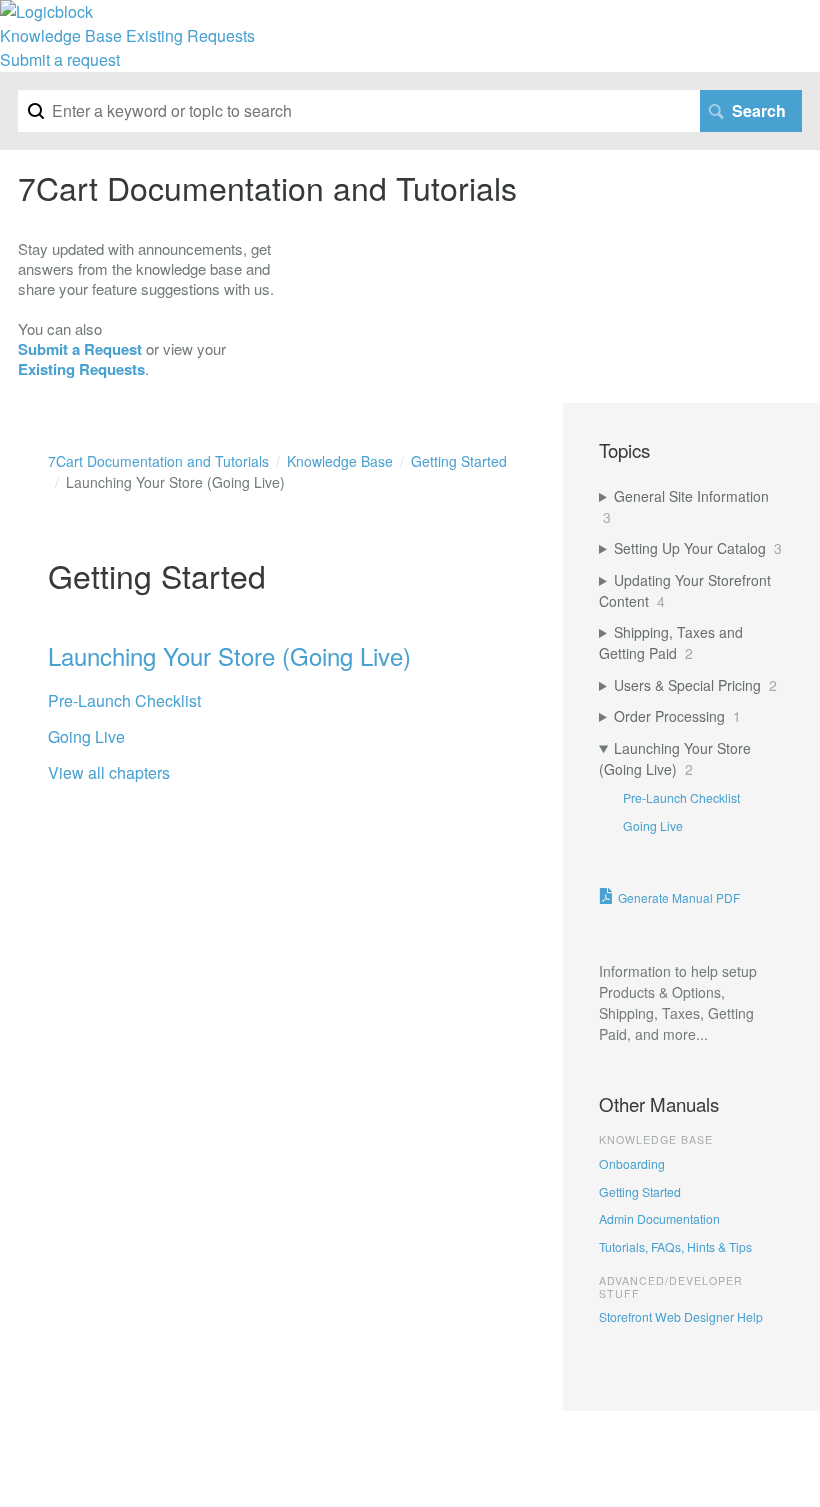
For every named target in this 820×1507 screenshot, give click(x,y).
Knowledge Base (61, 35)
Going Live (86, 736)
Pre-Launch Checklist (124, 700)
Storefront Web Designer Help (681, 1316)
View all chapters (109, 772)
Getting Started (640, 1191)
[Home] (46, 11)
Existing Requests (190, 35)
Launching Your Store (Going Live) (229, 655)
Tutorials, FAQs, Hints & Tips (675, 1246)
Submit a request (60, 59)
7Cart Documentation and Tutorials (158, 461)
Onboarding (632, 1163)
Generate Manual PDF (679, 897)
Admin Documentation (659, 1218)
